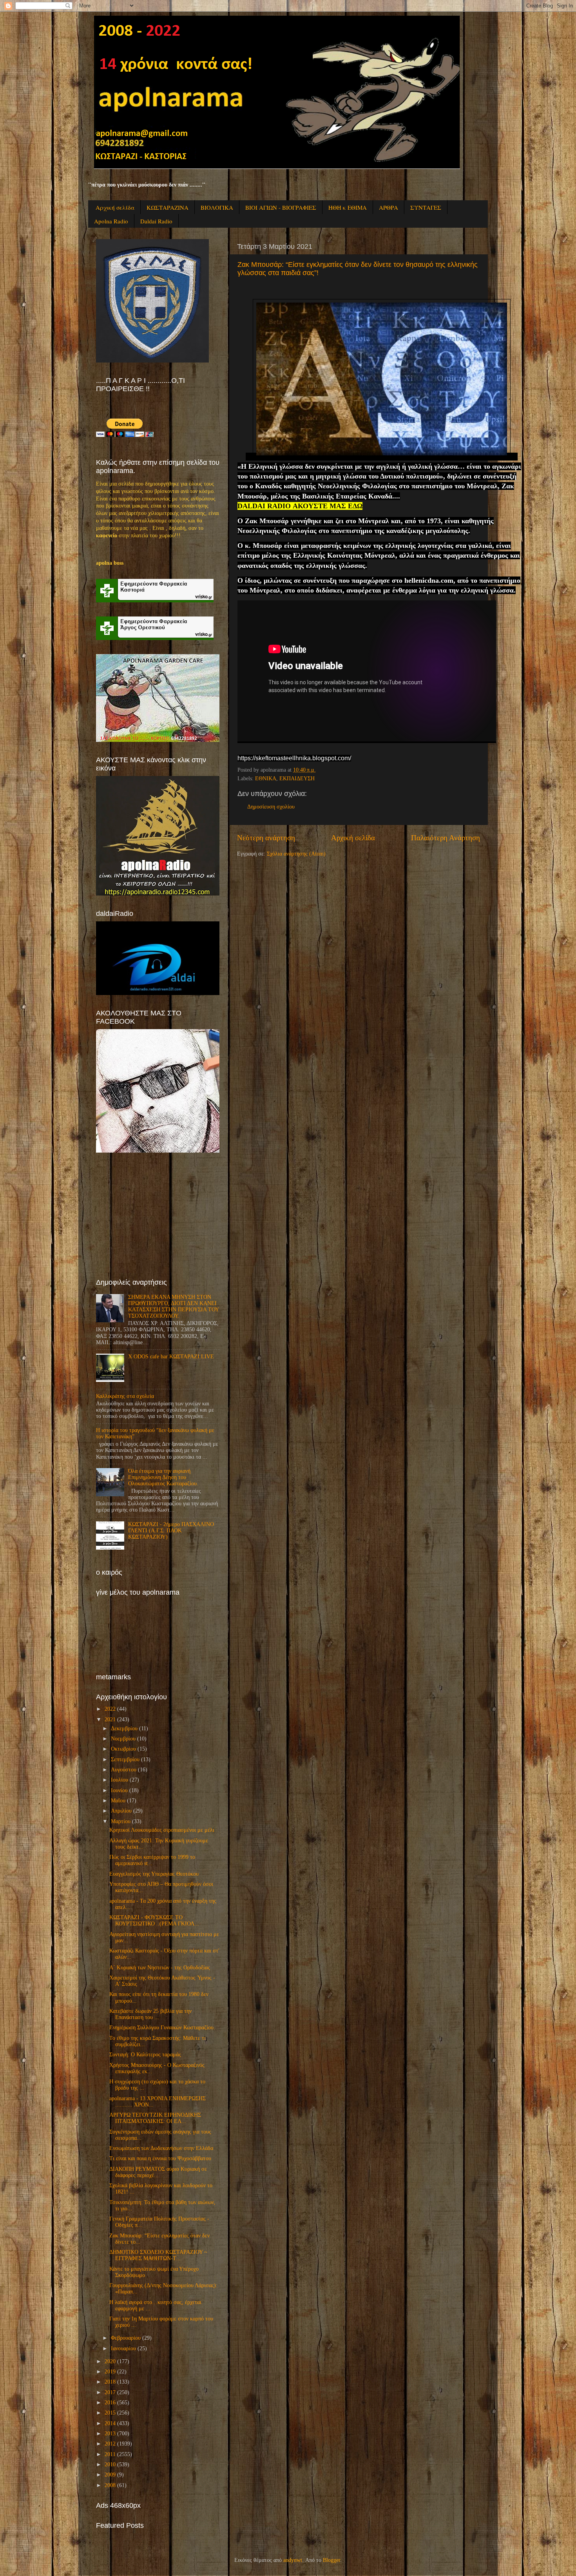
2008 (110, 2485)
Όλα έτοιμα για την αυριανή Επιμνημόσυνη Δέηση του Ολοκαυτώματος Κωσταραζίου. (163, 1477)
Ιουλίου (120, 1780)
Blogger (331, 2560)
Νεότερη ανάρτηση (266, 838)
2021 (110, 1719)
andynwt (293, 2560)
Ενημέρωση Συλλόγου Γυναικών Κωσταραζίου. (162, 2028)
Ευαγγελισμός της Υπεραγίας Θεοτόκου (154, 1874)
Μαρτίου (121, 1821)
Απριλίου (121, 1811)
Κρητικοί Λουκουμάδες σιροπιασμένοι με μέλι (162, 1830)
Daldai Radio (156, 221)
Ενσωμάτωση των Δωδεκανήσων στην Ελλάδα (161, 2148)
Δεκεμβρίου (124, 1729)
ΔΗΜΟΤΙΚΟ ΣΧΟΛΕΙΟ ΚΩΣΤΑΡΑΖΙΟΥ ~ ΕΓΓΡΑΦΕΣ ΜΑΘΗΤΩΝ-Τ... (158, 2255)
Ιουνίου (119, 1790)
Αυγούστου (124, 1770)
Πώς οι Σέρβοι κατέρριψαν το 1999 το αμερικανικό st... (152, 1860)
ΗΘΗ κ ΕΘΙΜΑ (348, 207)
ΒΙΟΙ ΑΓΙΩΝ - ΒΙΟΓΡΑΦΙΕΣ (281, 207)
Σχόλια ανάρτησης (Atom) (296, 854)
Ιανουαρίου (123, 2348)
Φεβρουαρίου (126, 2338)
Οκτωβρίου (123, 1749)
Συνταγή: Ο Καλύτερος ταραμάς (145, 2055)
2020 (110, 2361)
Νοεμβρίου (123, 1739)
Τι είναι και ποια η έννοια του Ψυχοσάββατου (160, 2158)
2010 (110, 2465)
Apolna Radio (111, 221)
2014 (110, 2423)
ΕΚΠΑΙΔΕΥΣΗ (297, 779)
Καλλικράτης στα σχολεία (125, 1396)
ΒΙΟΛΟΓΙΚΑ (217, 207)
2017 (110, 2392)
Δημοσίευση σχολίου (271, 807)
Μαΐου (118, 1801)
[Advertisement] (155, 1215)
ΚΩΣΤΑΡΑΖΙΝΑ (168, 207)
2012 (110, 2444)
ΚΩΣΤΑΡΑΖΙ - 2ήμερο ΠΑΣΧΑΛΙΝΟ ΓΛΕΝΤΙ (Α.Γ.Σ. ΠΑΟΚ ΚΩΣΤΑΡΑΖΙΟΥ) (171, 1531)
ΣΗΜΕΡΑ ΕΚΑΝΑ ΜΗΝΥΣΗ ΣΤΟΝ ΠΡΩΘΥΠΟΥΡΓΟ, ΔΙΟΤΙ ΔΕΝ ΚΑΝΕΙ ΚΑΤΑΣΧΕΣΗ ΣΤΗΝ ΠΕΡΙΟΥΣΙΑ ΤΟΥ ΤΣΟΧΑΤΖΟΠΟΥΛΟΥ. (173, 1307)
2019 (110, 2372)
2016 (110, 2403)
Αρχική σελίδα (115, 207)
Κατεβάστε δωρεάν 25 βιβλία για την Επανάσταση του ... (150, 2014)
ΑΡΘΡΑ (389, 207)
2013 (110, 2434)
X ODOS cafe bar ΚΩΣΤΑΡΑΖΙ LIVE (171, 1357)
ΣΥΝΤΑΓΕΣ (426, 207)
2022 (110, 1709)
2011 (110, 2454)
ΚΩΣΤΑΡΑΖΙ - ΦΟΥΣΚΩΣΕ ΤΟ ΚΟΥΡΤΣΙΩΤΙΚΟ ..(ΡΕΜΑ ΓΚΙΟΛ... (154, 1921)
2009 (110, 2475)
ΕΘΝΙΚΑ (266, 779)
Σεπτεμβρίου (125, 1759)
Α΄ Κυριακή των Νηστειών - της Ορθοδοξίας (160, 1968)
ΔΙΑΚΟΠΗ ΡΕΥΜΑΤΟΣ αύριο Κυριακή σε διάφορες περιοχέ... (158, 2172)
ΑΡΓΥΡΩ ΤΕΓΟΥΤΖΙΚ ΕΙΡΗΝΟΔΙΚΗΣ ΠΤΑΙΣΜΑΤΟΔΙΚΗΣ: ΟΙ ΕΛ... (155, 2118)
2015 (110, 2413)
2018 (110, 2382)
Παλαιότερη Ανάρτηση (446, 838)
